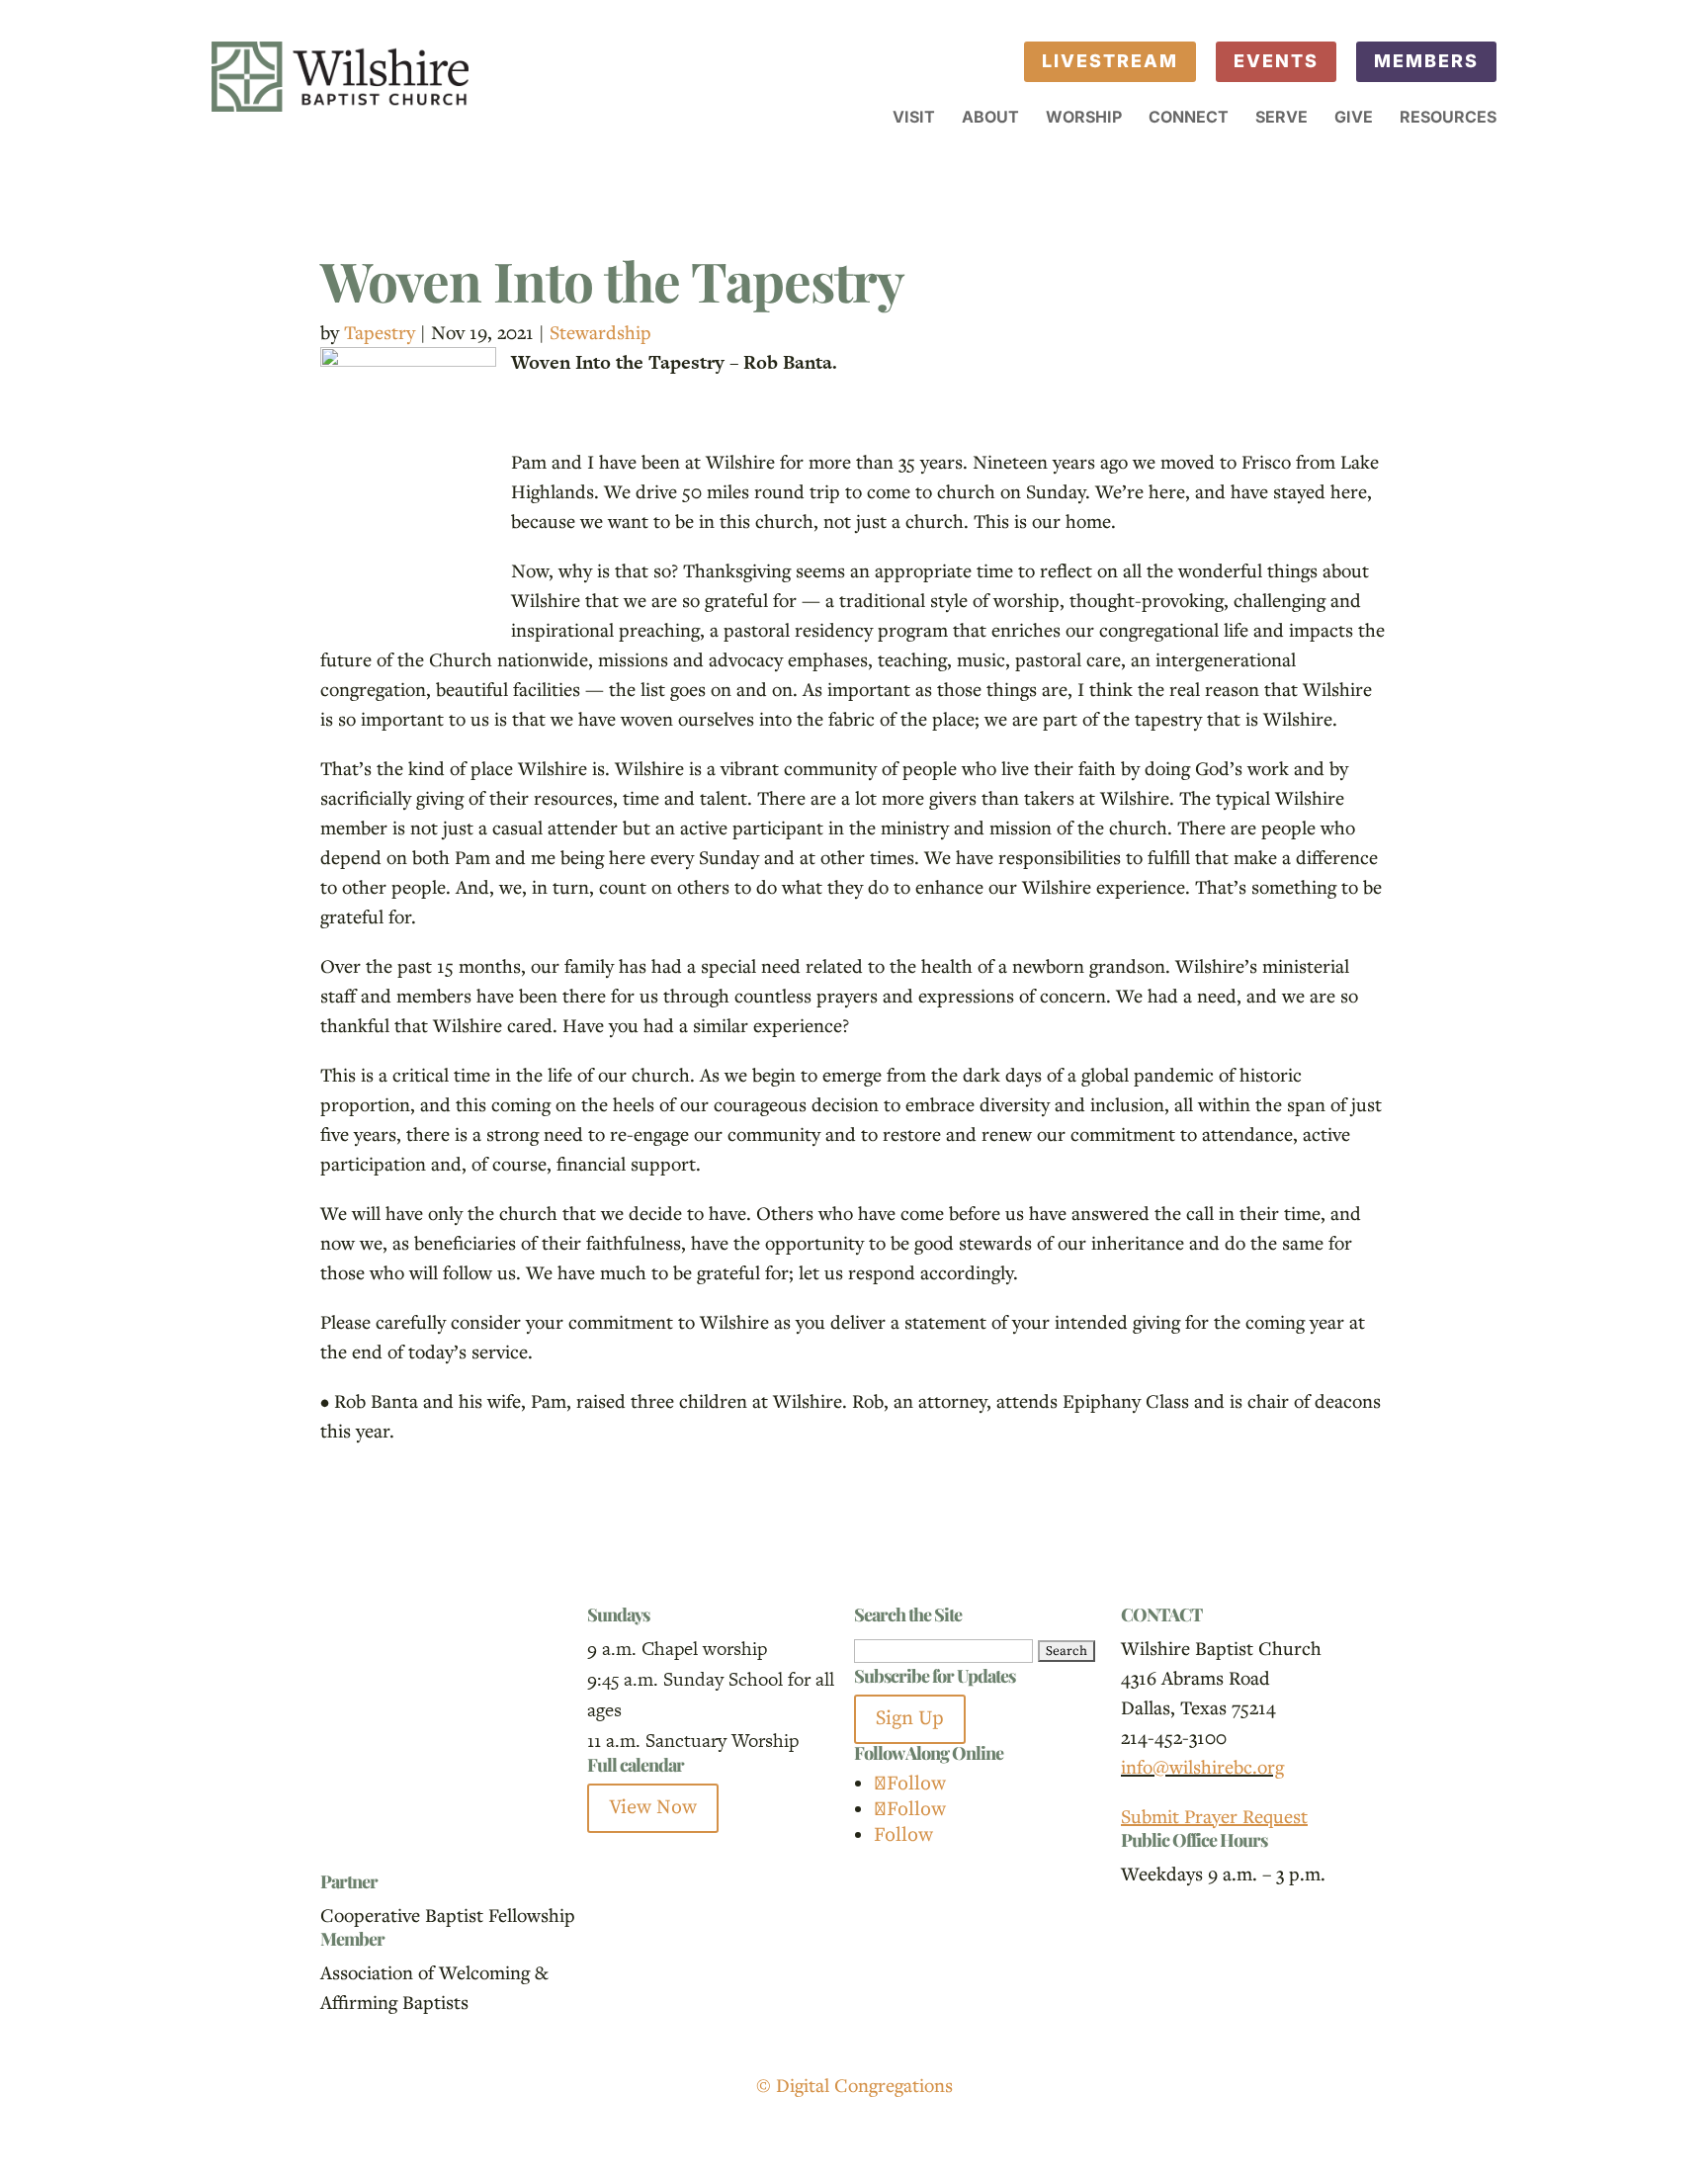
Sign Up (910, 1719)
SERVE (1281, 118)
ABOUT (990, 118)
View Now (653, 1808)
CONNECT (1189, 118)
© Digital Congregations (854, 2085)
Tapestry (380, 332)
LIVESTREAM (1110, 61)
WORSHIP (1084, 118)
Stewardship (600, 332)
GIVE (1354, 118)
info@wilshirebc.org (1202, 1766)
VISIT (914, 118)
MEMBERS (1426, 61)
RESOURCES (1448, 118)
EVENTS (1276, 61)
